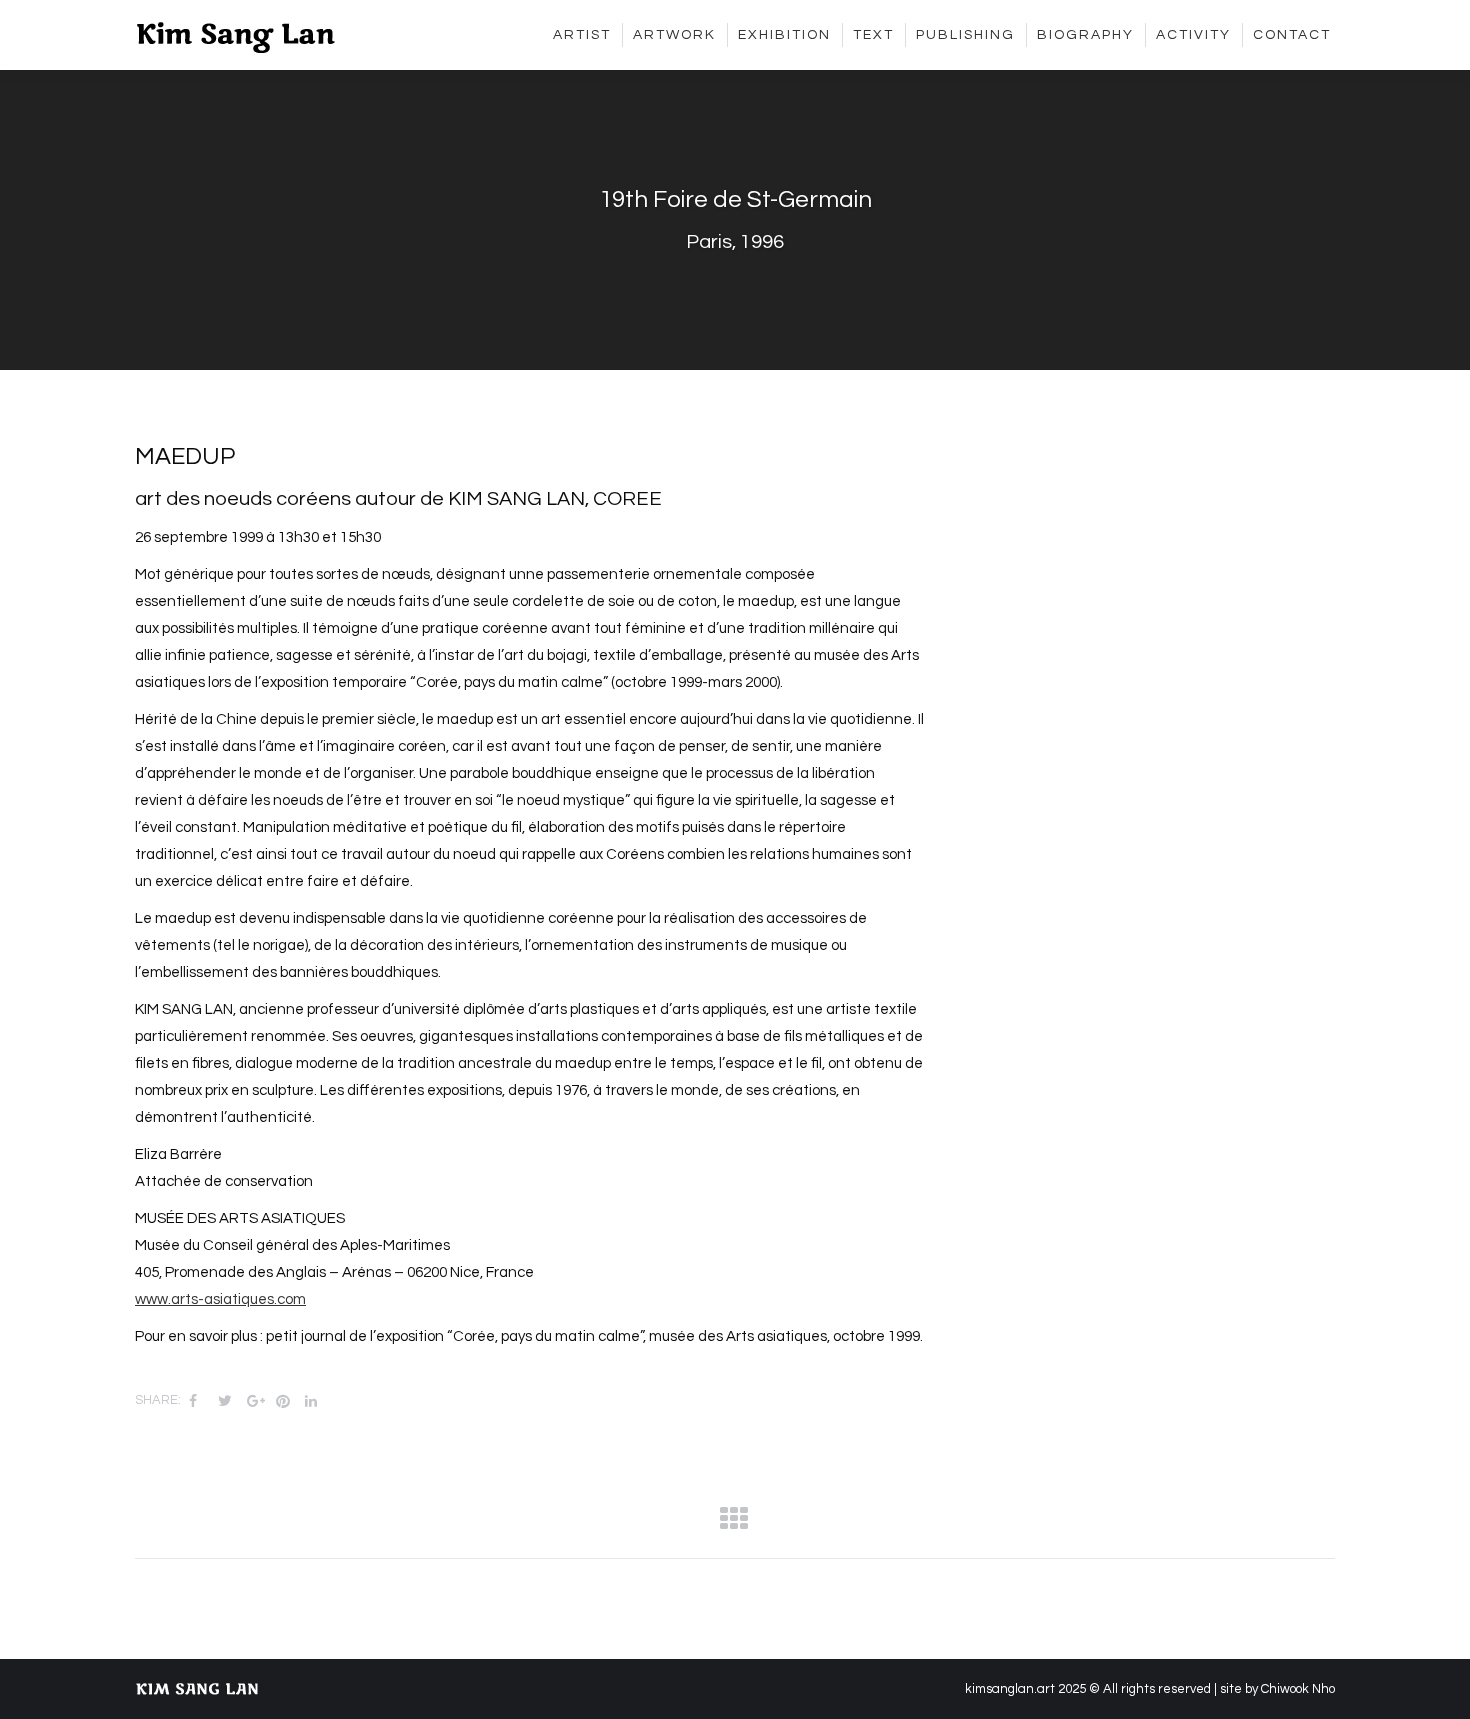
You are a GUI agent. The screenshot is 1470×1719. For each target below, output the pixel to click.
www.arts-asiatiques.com (220, 1299)
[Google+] (251, 1401)
